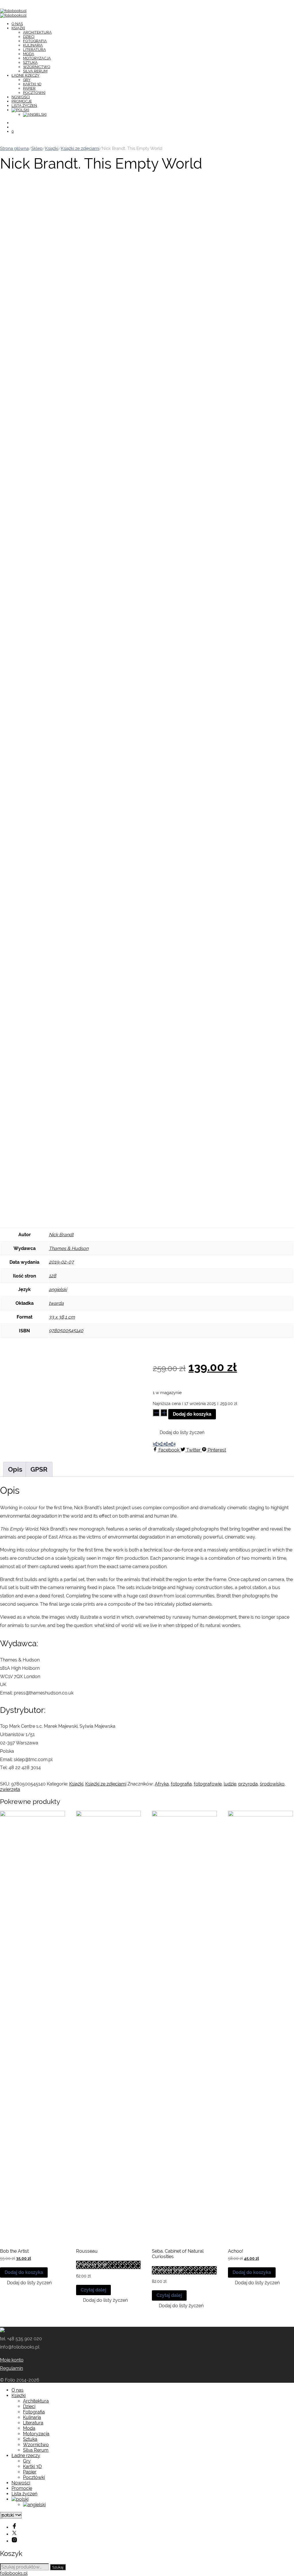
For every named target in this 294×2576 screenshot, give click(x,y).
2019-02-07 (61, 1262)
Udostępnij (164, 1444)
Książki (18, 28)
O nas (17, 24)
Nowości (21, 97)
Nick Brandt (61, 1235)
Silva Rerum (35, 71)
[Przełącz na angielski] (35, 114)
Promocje (22, 101)
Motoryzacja (37, 58)
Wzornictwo (37, 67)
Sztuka (30, 62)
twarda (56, 1303)
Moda (29, 54)
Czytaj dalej (93, 2290)
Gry (27, 80)
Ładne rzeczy (25, 75)
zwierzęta (10, 1789)
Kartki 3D (32, 84)
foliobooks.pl (14, 2573)
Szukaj (58, 2567)
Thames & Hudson (69, 1248)
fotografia (181, 1784)
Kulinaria (33, 45)
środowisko (272, 1784)
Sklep (37, 148)
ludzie (230, 1784)
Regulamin (11, 2368)
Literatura (34, 50)
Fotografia (35, 41)
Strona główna (14, 148)
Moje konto (12, 2360)
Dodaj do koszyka (192, 1414)
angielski (58, 1289)
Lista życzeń (24, 106)
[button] (179, 1433)
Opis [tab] (15, 1469)
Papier (29, 88)
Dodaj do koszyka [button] (24, 2272)
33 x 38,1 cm (62, 1317)
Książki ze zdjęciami (80, 148)
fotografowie (208, 1784)
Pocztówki (34, 93)
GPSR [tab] (39, 1469)
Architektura (37, 32)
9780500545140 (66, 1330)
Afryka (162, 1784)
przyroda (248, 1784)
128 (53, 1276)
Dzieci (29, 37)
